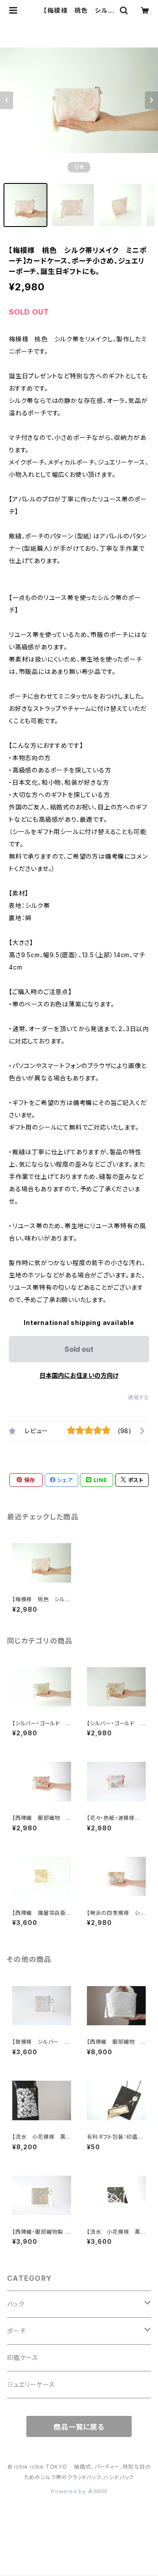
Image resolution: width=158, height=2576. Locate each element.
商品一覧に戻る (79, 2427)
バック (16, 2304)
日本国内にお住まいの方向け (79, 1375)
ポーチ (16, 2331)
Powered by (69, 2491)
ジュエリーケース (31, 2384)
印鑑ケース (23, 2358)
